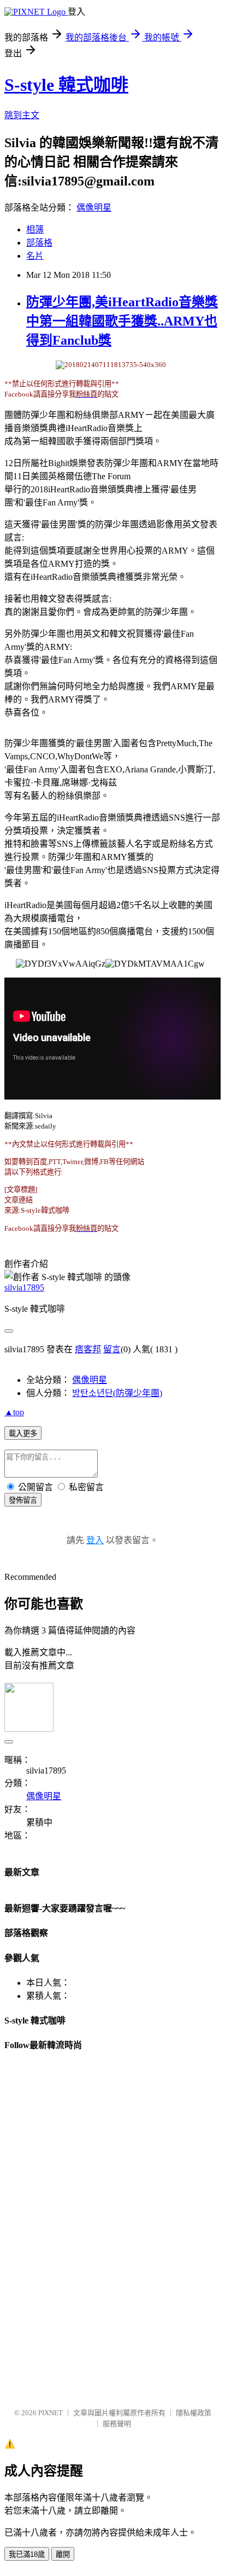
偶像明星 (94, 208)
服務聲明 (117, 2424)
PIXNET (51, 2413)
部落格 (39, 243)
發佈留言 (23, 1500)
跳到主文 (22, 115)
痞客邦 (88, 1349)
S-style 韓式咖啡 (66, 85)
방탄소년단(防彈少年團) (117, 1393)
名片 (35, 256)
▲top (14, 1412)
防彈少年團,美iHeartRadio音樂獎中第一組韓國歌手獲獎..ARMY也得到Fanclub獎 (122, 321)
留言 (112, 1349)
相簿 (35, 229)
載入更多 (23, 1434)
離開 (63, 2554)
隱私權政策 (194, 2413)
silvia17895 (24, 1287)
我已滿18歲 (27, 2554)
